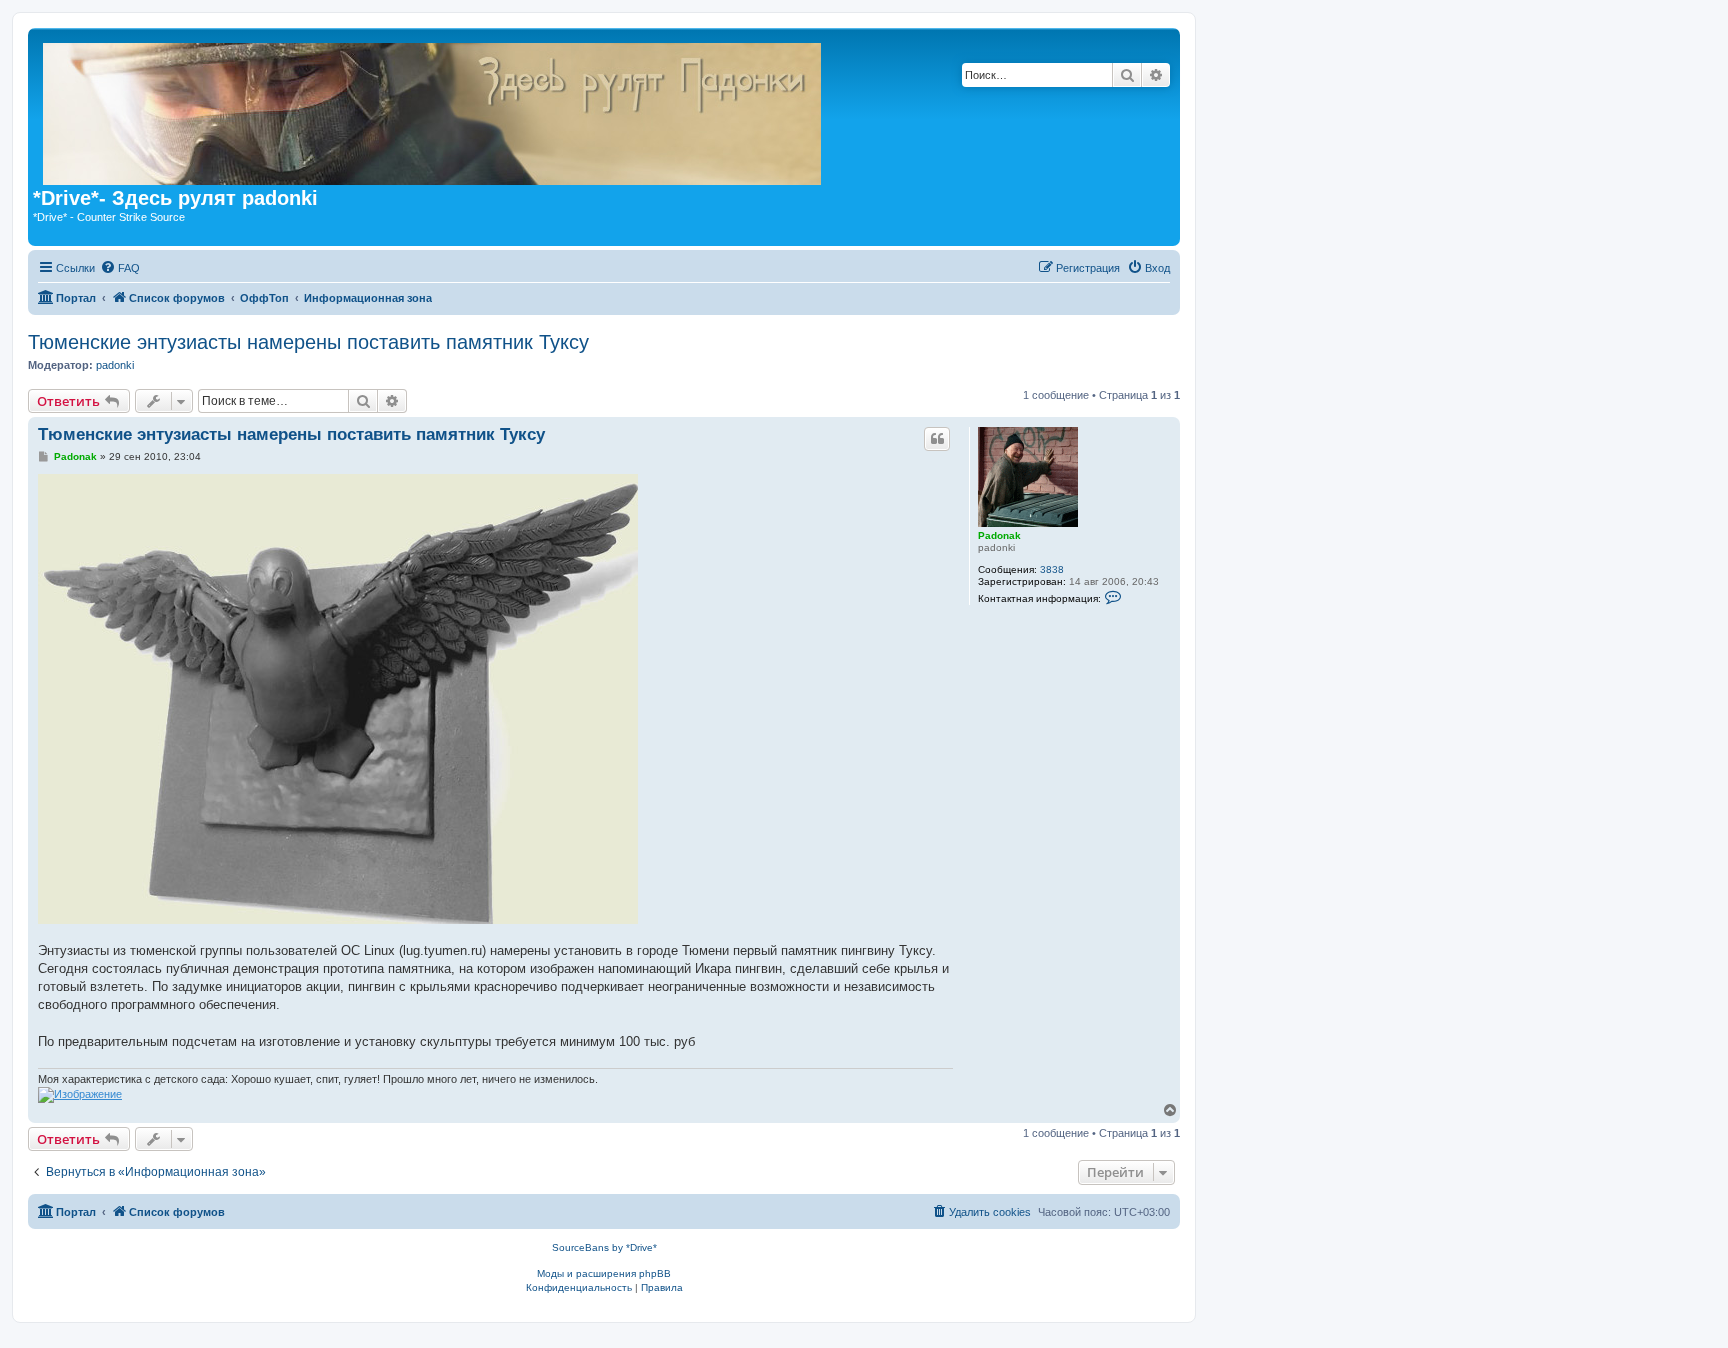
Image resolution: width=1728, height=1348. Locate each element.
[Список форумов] (769, 110)
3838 (1052, 569)
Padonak (999, 535)
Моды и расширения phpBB (604, 1273)
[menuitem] (120, 268)
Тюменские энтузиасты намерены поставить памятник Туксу (308, 342)
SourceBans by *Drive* (604, 1247)
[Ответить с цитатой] (937, 439)
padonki (115, 365)
